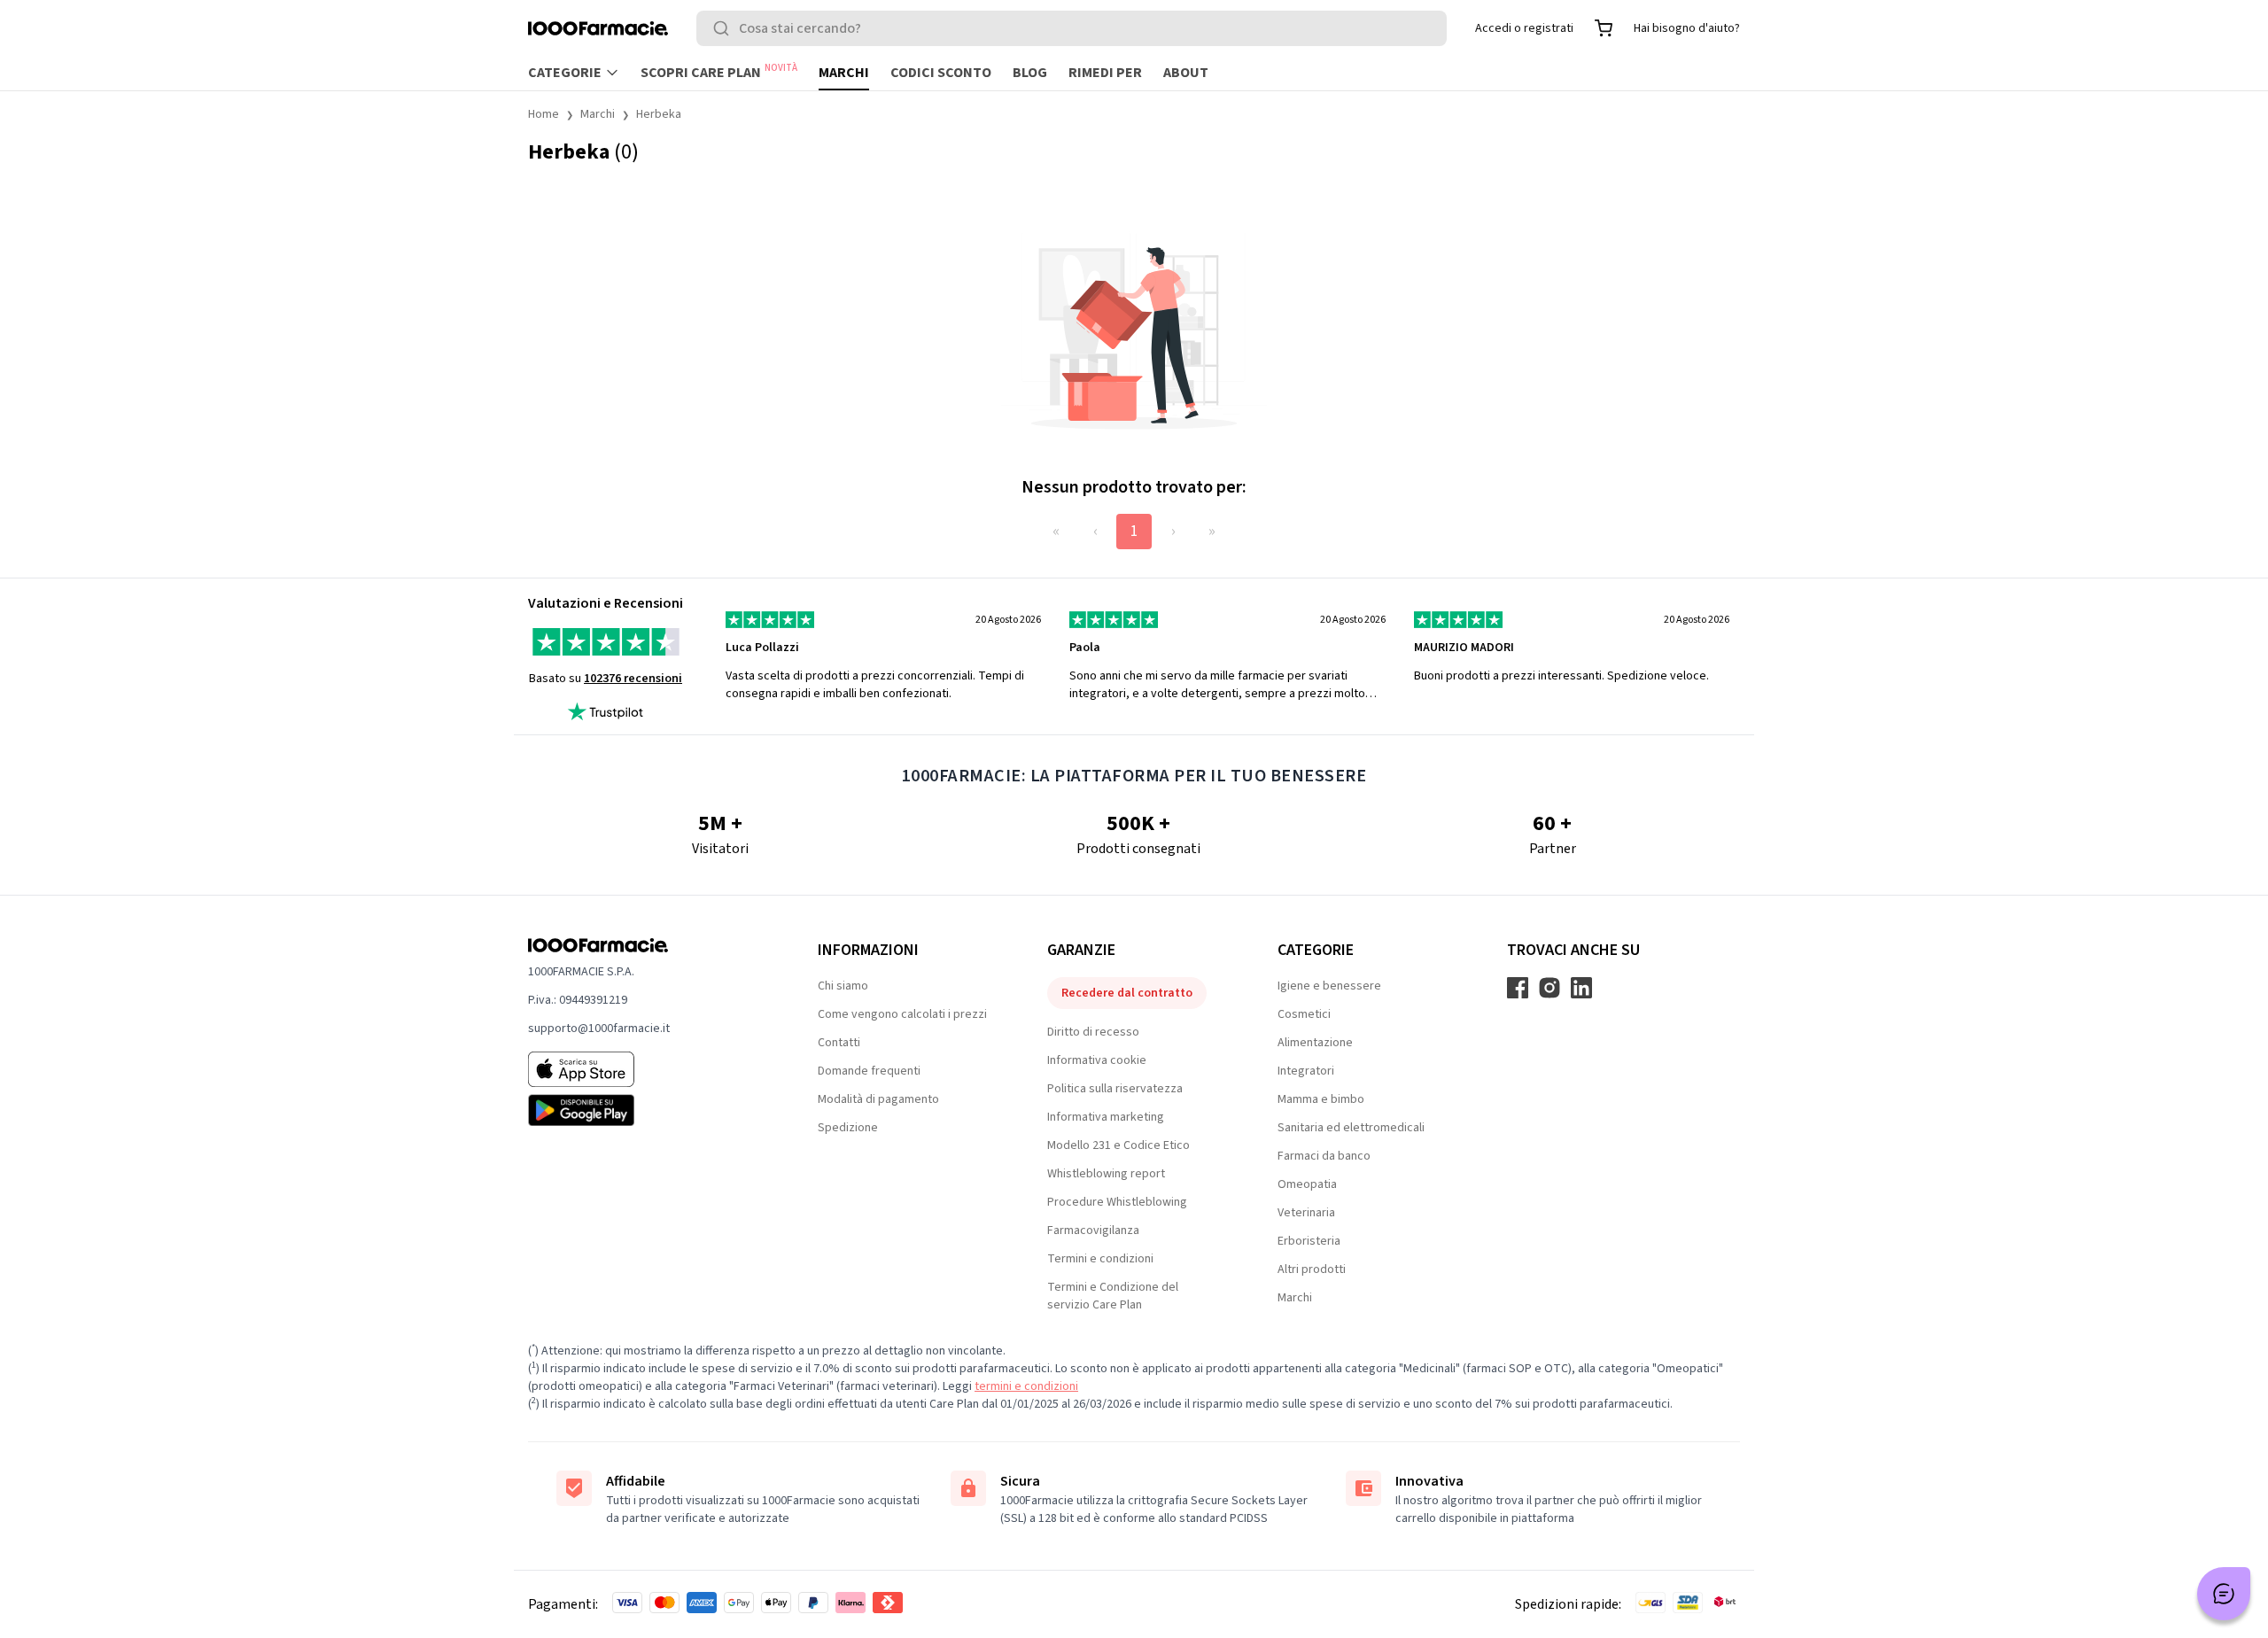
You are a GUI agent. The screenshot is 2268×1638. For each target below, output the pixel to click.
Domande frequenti (869, 1071)
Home (544, 114)
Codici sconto (941, 73)
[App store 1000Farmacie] (645, 1069)
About (1186, 73)
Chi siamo (843, 986)
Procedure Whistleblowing (1117, 1202)
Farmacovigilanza (1093, 1230)
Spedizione (848, 1128)
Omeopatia (1307, 1184)
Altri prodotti (1312, 1269)
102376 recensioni (633, 679)
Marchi (844, 73)
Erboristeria (1309, 1241)
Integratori (1306, 1071)
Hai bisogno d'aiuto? (1687, 28)
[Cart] (1604, 28)
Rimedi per (1105, 73)
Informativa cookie (1097, 1060)
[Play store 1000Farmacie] (645, 1110)
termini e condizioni (1026, 1386)
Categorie (565, 73)
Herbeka (659, 114)
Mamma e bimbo (1321, 1099)
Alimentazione (1315, 1043)
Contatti (839, 1043)
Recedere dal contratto (1127, 993)
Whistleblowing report (1106, 1174)
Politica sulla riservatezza (1115, 1089)
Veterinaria (1306, 1213)
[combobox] (1072, 28)
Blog (1030, 73)
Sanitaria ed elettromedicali (1351, 1128)
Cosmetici (1304, 1014)
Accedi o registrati (1524, 28)
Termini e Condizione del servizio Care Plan (1113, 1296)
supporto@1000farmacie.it (599, 1029)
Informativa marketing (1106, 1117)
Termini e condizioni (1100, 1259)
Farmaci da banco (1324, 1156)
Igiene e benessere (1329, 986)
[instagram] (1550, 988)
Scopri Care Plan (719, 72)
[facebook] (1518, 988)
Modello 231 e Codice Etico (1118, 1145)
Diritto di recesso (1093, 1032)
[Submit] (725, 28)
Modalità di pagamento (878, 1099)
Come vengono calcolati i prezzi (902, 1014)
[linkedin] (1581, 988)
